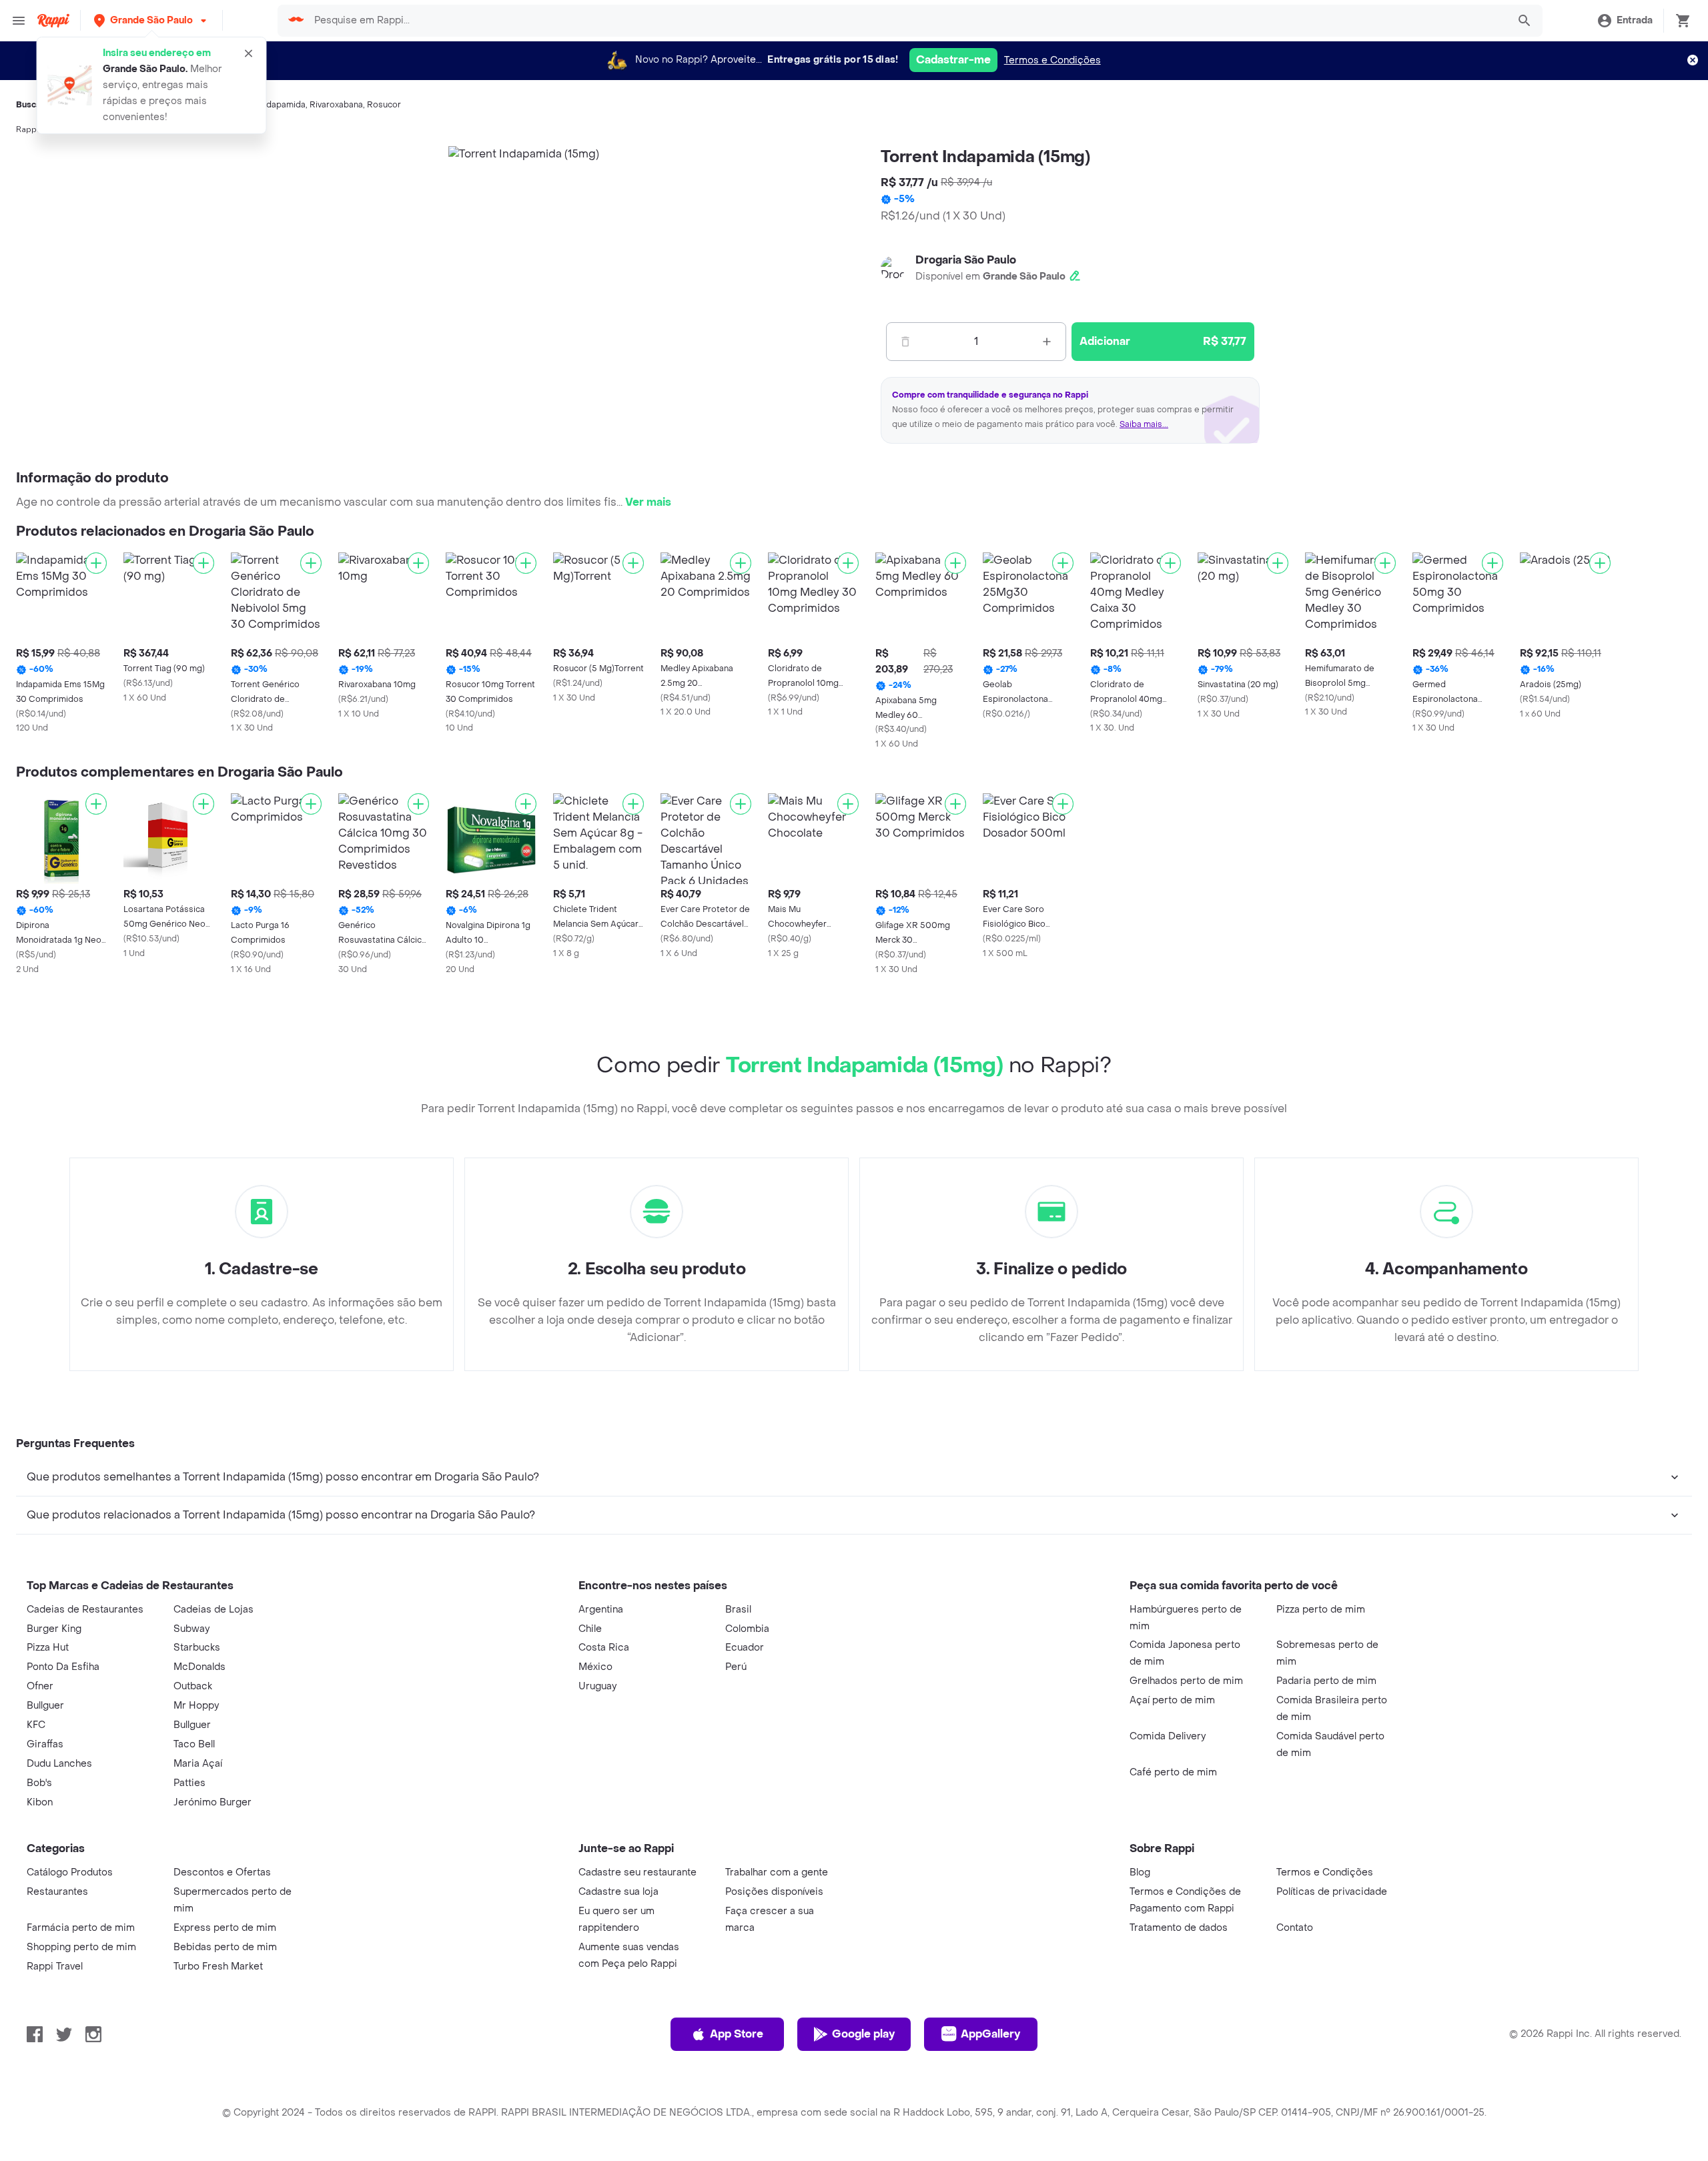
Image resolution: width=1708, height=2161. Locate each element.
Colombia (747, 1629)
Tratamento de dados (1179, 1928)
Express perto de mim (225, 1928)
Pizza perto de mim (1321, 1610)
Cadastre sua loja (618, 1892)
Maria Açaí (198, 1764)
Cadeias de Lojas (213, 1610)
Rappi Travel (55, 1967)
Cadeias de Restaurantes (85, 1610)
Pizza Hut (48, 1648)
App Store (737, 2034)
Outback (193, 1686)
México (595, 1667)
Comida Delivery (1168, 1736)
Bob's (39, 1783)
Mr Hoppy (196, 1706)
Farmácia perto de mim (81, 1928)
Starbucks (197, 1648)
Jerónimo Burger (212, 1802)
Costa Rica (604, 1648)
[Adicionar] (96, 563)
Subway (191, 1629)
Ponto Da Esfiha (63, 1667)
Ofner (40, 1686)
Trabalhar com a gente (777, 1872)
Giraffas (45, 1744)
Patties (189, 1783)
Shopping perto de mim (81, 1947)
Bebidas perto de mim (225, 1947)
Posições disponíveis (774, 1892)
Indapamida (283, 105)
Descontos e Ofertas (222, 1872)
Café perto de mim (1173, 1772)
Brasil (738, 1610)
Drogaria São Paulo (966, 260)
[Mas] (1047, 342)
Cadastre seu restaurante (637, 1872)
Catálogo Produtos (70, 1872)
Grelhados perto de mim (1186, 1681)
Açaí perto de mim (1172, 1700)
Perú (736, 1667)
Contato (1295, 1928)
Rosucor (384, 105)
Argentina (601, 1610)
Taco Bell (194, 1744)
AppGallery (990, 2034)
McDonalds (199, 1667)
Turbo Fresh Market (218, 1967)
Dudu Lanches (59, 1764)
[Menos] (905, 342)
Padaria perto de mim (1326, 1681)
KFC (36, 1725)
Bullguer (45, 1706)
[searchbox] (907, 21)
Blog (1140, 1872)
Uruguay (597, 1686)
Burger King (54, 1629)
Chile (590, 1629)
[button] (151, 20)
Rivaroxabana (336, 105)
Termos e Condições (1052, 60)
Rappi (27, 129)
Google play (863, 2034)
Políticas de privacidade (1332, 1892)
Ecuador (745, 1648)
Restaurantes (57, 1892)
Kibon (40, 1802)
